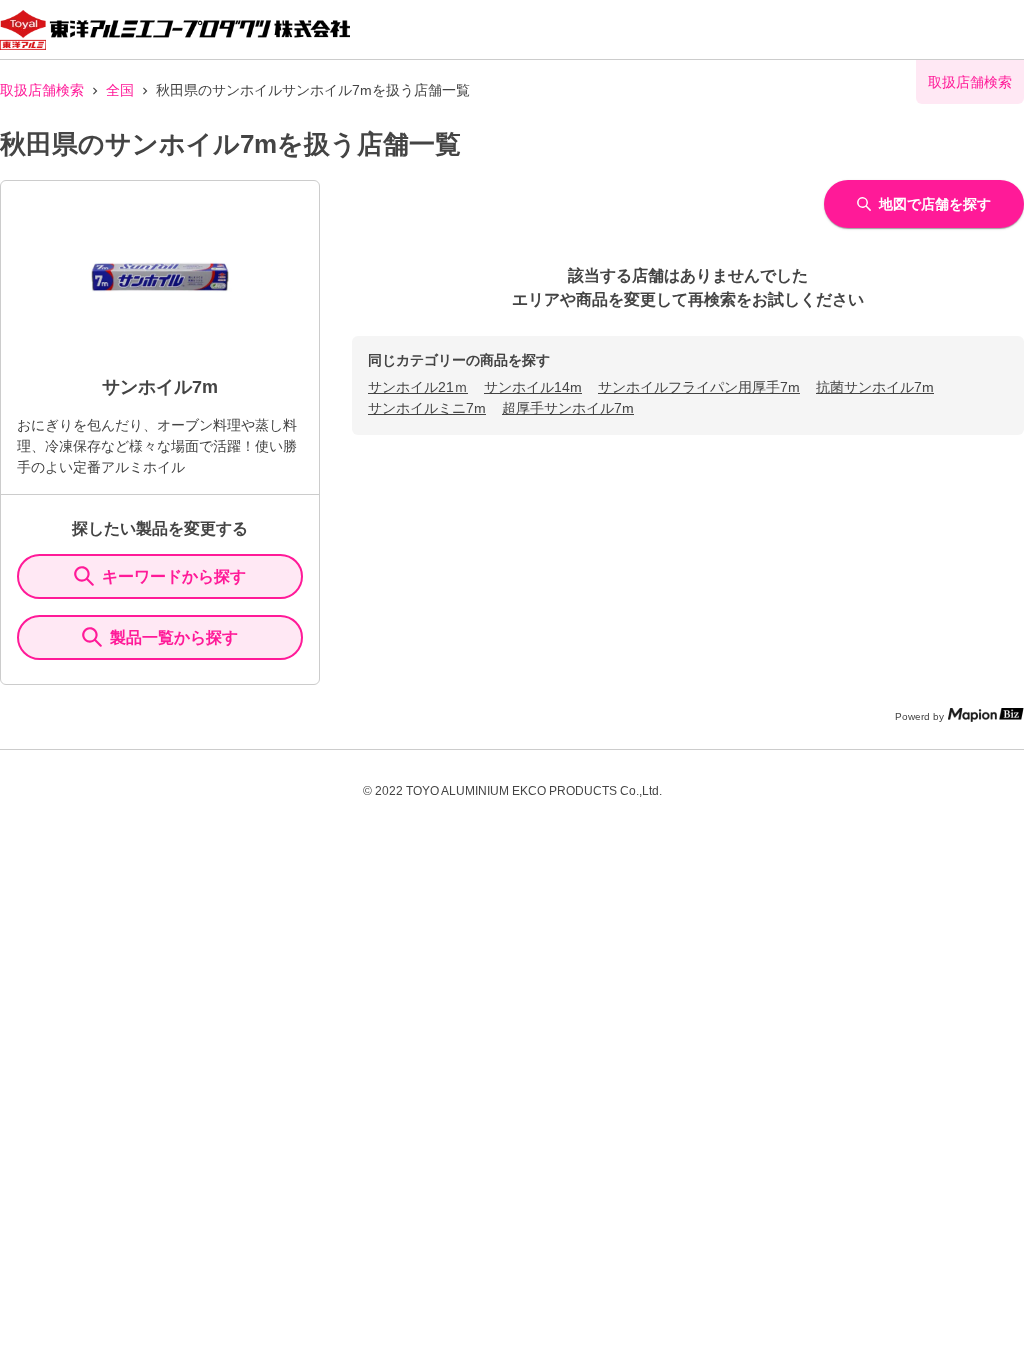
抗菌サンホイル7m (875, 387)
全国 (120, 90)
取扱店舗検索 (42, 90)
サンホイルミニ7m (427, 408)
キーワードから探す (174, 576)
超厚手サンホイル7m (568, 408)
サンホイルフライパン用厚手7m (699, 387)
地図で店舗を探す (935, 204)
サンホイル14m (533, 387)
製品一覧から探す (174, 637)
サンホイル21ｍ (418, 387)
